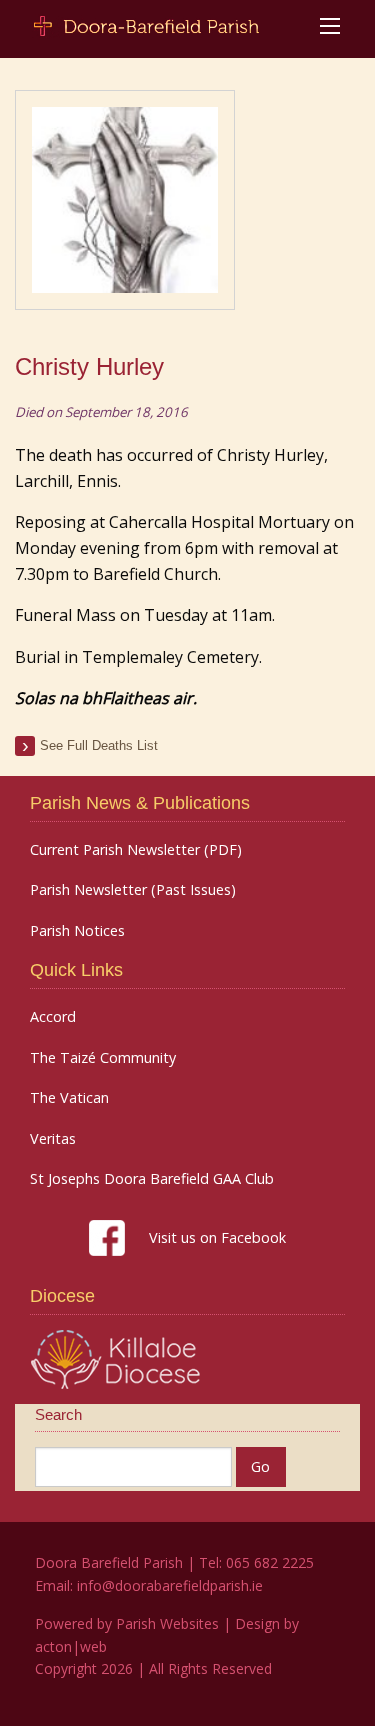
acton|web (71, 1646)
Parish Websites (167, 1623)
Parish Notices (77, 931)
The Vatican (69, 1098)
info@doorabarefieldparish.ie (170, 1585)
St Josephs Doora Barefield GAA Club (152, 1179)
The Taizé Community (103, 1058)
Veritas (53, 1139)
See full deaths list (99, 745)
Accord (53, 1017)
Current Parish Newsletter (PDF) (136, 850)
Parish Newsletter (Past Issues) (133, 890)
